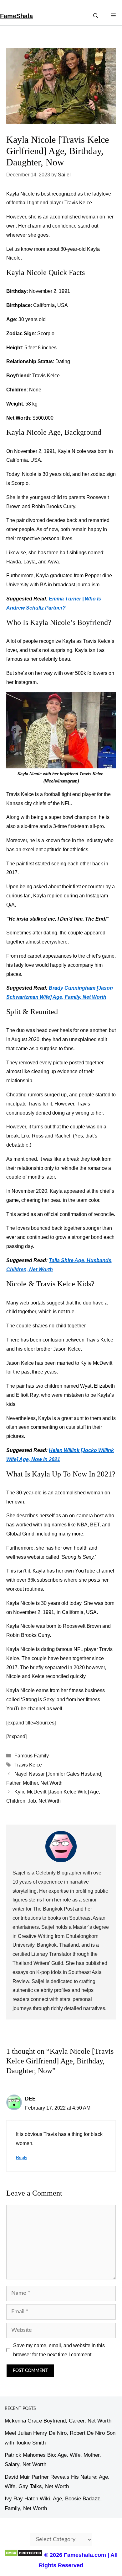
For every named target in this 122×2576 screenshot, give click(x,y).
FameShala (16, 16)
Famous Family (32, 1756)
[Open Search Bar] (96, 16)
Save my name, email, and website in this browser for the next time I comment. (59, 2350)
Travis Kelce (28, 1765)
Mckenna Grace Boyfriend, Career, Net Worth (58, 2421)
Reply (22, 2157)
